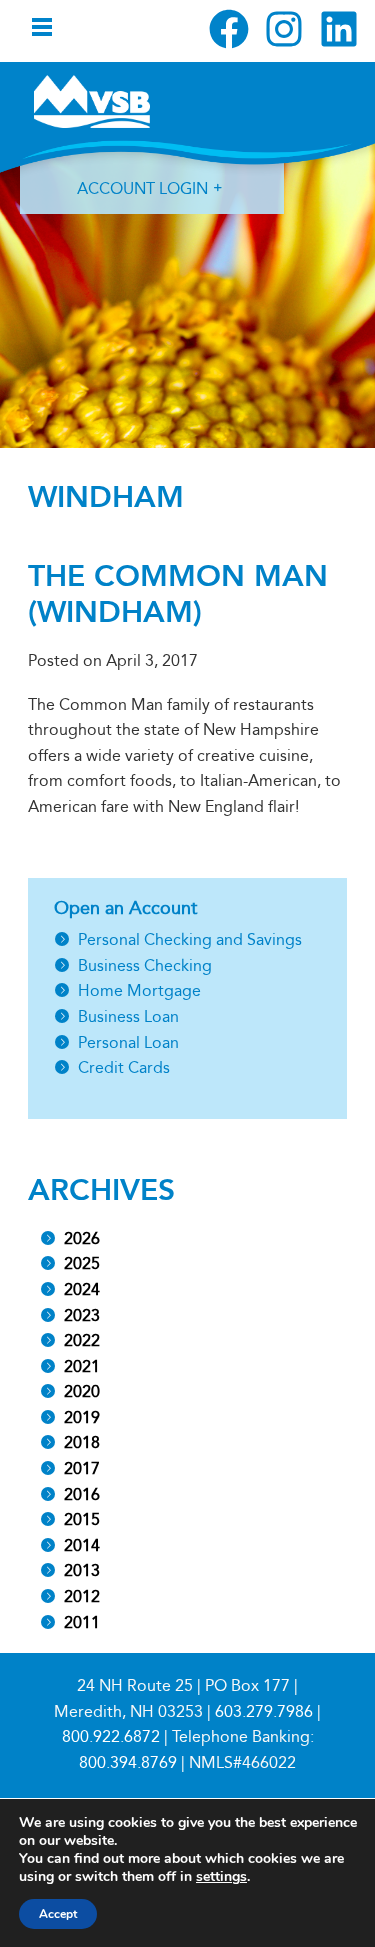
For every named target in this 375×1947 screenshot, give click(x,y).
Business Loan (128, 1016)
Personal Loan (128, 1042)
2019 (82, 1417)
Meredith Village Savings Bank (92, 101)
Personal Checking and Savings (190, 939)
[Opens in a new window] (229, 29)
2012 (82, 1596)
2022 (82, 1340)
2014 (82, 1545)
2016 (82, 1494)
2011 (82, 1622)
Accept (58, 1914)
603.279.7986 (264, 1711)
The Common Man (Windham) (178, 594)
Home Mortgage (139, 990)
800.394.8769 (128, 1762)
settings (221, 1877)
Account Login (142, 188)
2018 (82, 1442)
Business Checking (145, 965)
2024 (82, 1289)
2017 (82, 1468)
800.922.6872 (111, 1736)
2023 (82, 1315)
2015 (82, 1519)
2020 (82, 1391)
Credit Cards (124, 1067)
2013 (82, 1570)
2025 (82, 1263)
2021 (82, 1366)
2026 (82, 1238)
